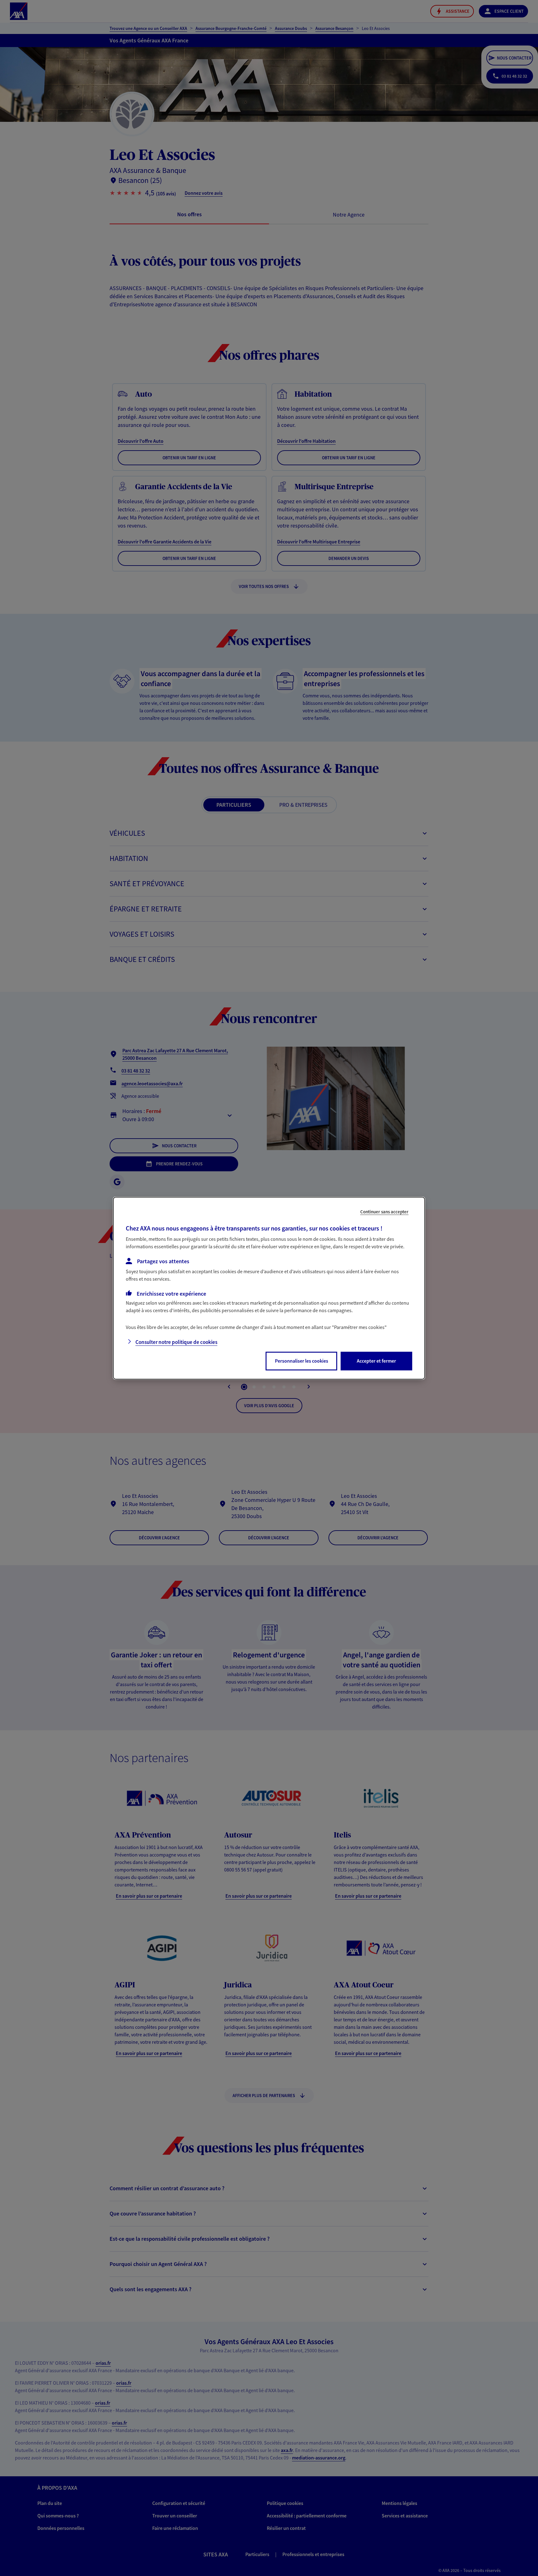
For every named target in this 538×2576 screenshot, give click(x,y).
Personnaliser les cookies (302, 1361)
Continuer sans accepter (384, 1211)
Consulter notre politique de (176, 1342)
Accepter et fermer (376, 1361)
